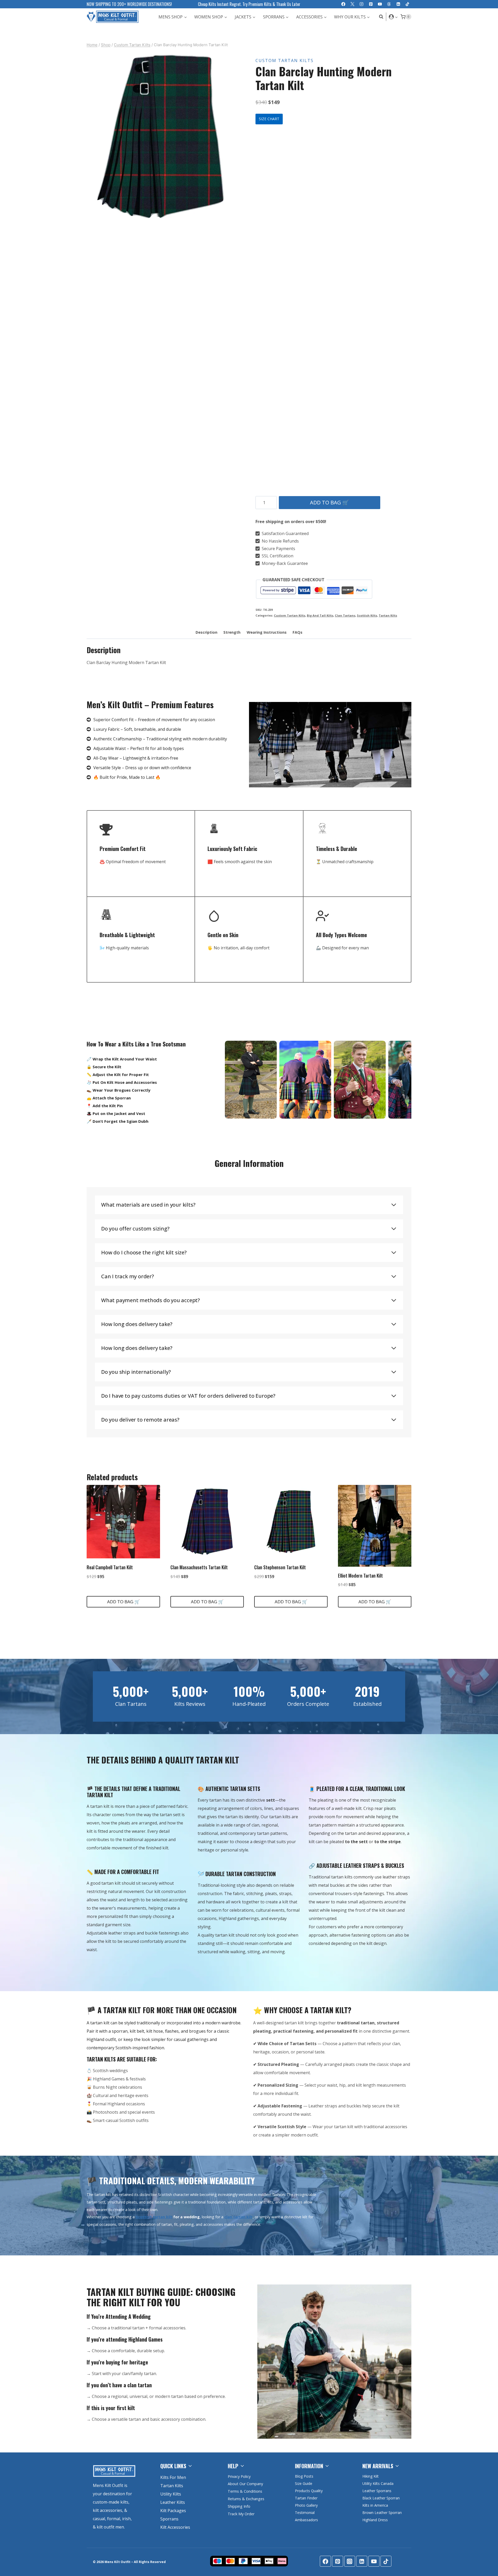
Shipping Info (239, 2506)
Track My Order (241, 2514)
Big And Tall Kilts (320, 615)
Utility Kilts (171, 2494)
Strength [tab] (232, 632)
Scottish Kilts (367, 615)
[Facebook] (343, 4)
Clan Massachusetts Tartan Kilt (199, 1567)
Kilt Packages (173, 2511)
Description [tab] (206, 632)
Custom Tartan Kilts (285, 60)
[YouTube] (380, 4)
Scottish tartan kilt (154, 2217)
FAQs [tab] (298, 632)
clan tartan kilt (238, 2217)
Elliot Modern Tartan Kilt (360, 1576)
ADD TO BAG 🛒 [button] (123, 1602)
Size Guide (304, 2483)
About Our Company (245, 2484)
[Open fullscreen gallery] (229, 216)
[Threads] (389, 4)
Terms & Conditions (245, 2491)
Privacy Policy (239, 2476)
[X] (352, 4)
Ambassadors (306, 2520)
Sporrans (169, 2519)
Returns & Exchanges (246, 2499)
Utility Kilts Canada (378, 2483)
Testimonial (305, 2513)
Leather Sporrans (377, 2491)
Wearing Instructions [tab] (267, 632)
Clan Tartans (345, 615)
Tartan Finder (306, 2498)
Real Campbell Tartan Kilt (110, 1567)
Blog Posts (304, 2476)
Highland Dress (375, 2520)
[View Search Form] (380, 17)
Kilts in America (375, 2505)
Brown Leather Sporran (382, 2513)
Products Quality (309, 2491)
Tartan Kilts (388, 615)
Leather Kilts (173, 2502)
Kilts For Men (173, 2477)
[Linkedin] (398, 4)
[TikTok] (407, 4)
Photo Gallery (306, 2505)
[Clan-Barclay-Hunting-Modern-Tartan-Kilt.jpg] (161, 137)
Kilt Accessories (175, 2527)
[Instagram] (362, 4)
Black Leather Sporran (381, 2498)
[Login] (393, 17)
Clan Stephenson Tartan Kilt (280, 1567)
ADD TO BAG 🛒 (329, 502)
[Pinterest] (371, 4)
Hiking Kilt (371, 2476)
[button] (396, 17)
